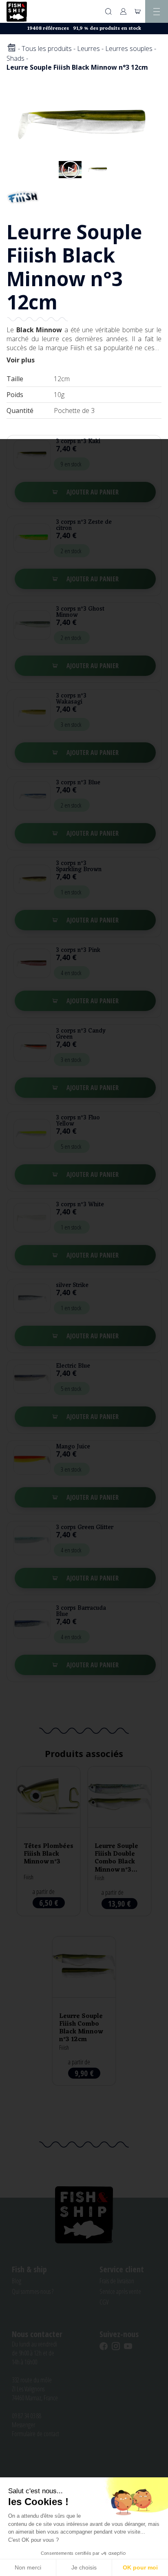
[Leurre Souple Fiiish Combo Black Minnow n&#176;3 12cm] (84, 2011)
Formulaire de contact (35, 2434)
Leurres (88, 49)
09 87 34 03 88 (27, 2416)
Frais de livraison (117, 2281)
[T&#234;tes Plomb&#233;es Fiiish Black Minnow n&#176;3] (49, 1841)
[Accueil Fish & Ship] (17, 12)
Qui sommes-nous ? (33, 2291)
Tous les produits (47, 49)
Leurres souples (129, 49)
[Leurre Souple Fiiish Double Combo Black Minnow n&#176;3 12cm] (119, 1841)
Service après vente (120, 2291)
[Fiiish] (23, 196)
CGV (104, 2302)
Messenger (23, 2425)
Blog (17, 2281)
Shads (15, 58)
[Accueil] (11, 48)
